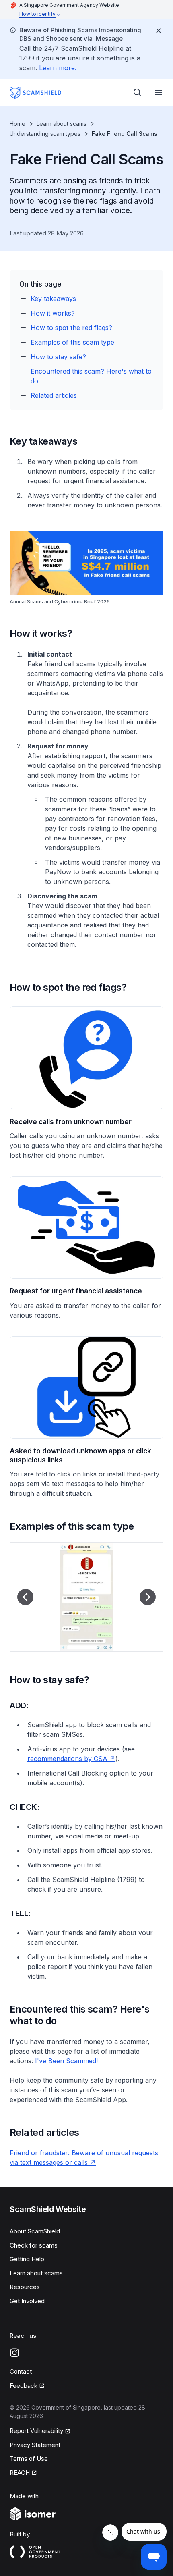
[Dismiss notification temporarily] (159, 31)
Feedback (27, 2386)
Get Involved (27, 2301)
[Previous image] (25, 1597)
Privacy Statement (35, 2445)
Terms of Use (29, 2459)
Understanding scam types (45, 134)
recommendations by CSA (71, 1759)
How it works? (53, 313)
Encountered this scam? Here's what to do (91, 376)
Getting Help (27, 2259)
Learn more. (58, 68)
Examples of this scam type (72, 342)
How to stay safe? (58, 357)
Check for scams (34, 2245)
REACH (23, 2473)
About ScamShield (35, 2231)
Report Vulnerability (36, 2431)
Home (18, 124)
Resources (25, 2287)
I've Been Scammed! (66, 2061)
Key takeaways (53, 299)
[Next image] (148, 1597)
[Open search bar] (138, 93)
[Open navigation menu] (159, 93)
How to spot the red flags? (71, 328)
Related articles (54, 395)
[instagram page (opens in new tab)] (14, 2353)
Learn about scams (62, 124)
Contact (21, 2371)
